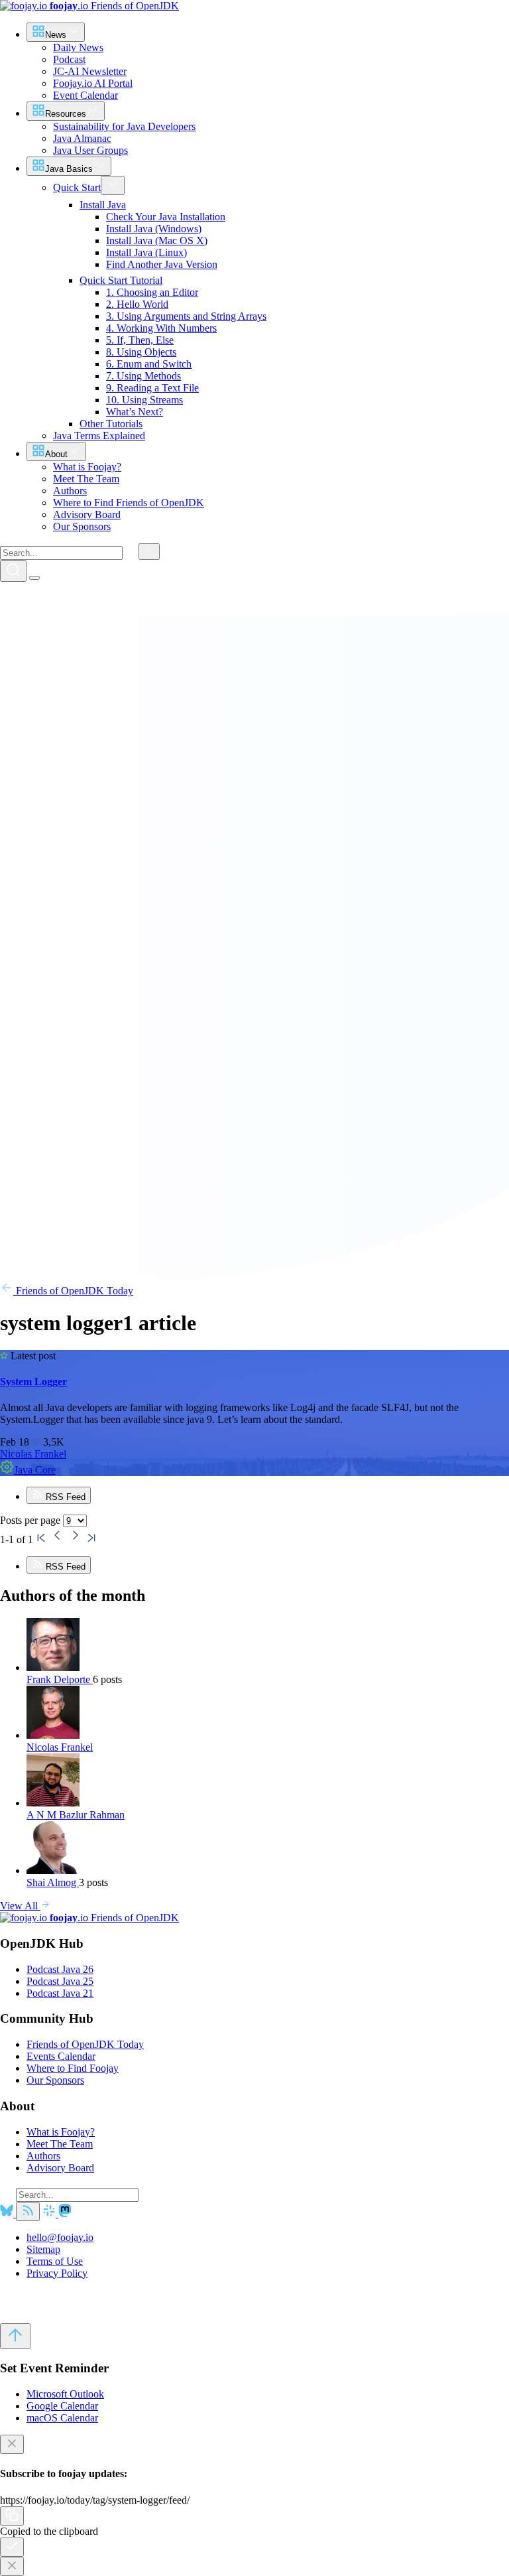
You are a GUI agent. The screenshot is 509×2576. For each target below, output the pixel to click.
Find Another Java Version (162, 264)
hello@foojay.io (60, 2237)
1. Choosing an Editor (152, 292)
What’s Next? (135, 412)
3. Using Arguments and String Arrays (186, 316)
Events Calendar (61, 2056)
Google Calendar (62, 2406)
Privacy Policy (57, 2273)
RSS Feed (64, 1497)
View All (20, 1906)
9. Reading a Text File (152, 388)
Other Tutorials (111, 424)
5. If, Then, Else (140, 340)
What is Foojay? (61, 2132)
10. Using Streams (144, 400)
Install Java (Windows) (154, 229)
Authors (43, 2156)
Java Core (35, 1470)
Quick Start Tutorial (121, 280)
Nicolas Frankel (33, 1454)
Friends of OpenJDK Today (73, 1291)
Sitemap (43, 2249)
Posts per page (31, 1520)
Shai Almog (53, 1882)
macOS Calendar (62, 2418)
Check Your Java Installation (166, 217)
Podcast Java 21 (60, 1993)
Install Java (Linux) (146, 252)
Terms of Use (55, 2261)
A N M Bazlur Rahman (76, 1815)
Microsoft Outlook (65, 2394)
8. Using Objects (141, 352)
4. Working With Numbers (161, 328)
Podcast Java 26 (60, 1969)
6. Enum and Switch (149, 364)
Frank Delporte (60, 1679)
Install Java (103, 205)
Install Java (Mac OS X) (157, 240)
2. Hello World (137, 304)
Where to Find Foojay (73, 2068)
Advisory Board (60, 2168)
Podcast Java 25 (60, 1981)
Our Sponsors (55, 2080)
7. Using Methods (143, 376)
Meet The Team (60, 2144)
